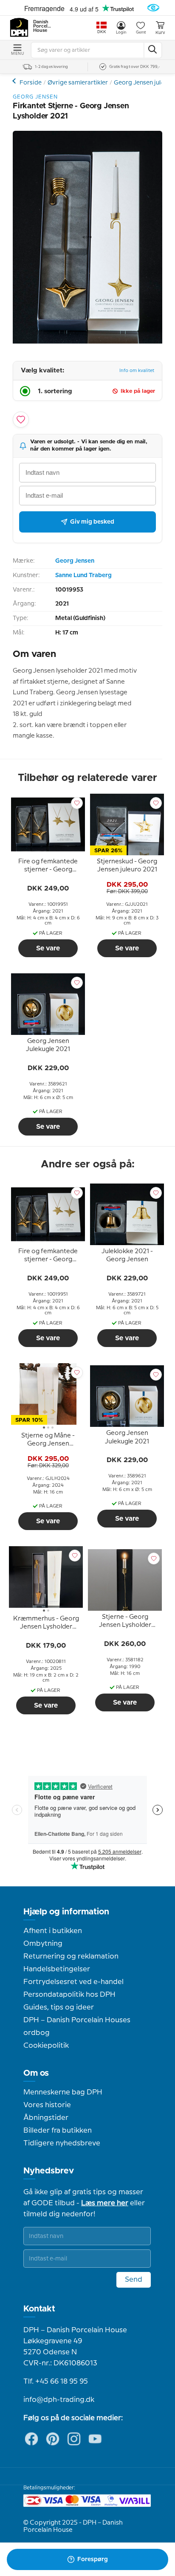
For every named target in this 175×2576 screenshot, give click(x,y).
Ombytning (43, 1944)
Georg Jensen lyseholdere (15, 81)
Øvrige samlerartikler (78, 83)
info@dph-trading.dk (59, 2400)
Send (134, 2280)
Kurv (160, 33)
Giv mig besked (92, 522)
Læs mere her (105, 2203)
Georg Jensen (75, 561)
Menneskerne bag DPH (63, 2092)
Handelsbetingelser (57, 1969)
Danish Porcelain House (42, 26)
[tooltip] (48, 867)
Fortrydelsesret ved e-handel (73, 1982)
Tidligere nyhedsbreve (62, 2143)
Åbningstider (46, 2118)
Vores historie (47, 2105)
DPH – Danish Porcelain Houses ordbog (77, 2026)
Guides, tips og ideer (59, 2007)
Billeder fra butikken (58, 2131)
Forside (31, 83)
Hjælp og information (66, 1912)
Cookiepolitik (46, 2046)
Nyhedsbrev (49, 2171)
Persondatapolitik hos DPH (69, 1995)
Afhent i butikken (53, 1931)
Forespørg (93, 2559)
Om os (36, 2073)
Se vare (48, 948)
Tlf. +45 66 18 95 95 (56, 2382)
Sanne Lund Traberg (83, 575)
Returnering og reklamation (71, 1956)
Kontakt (39, 2309)
